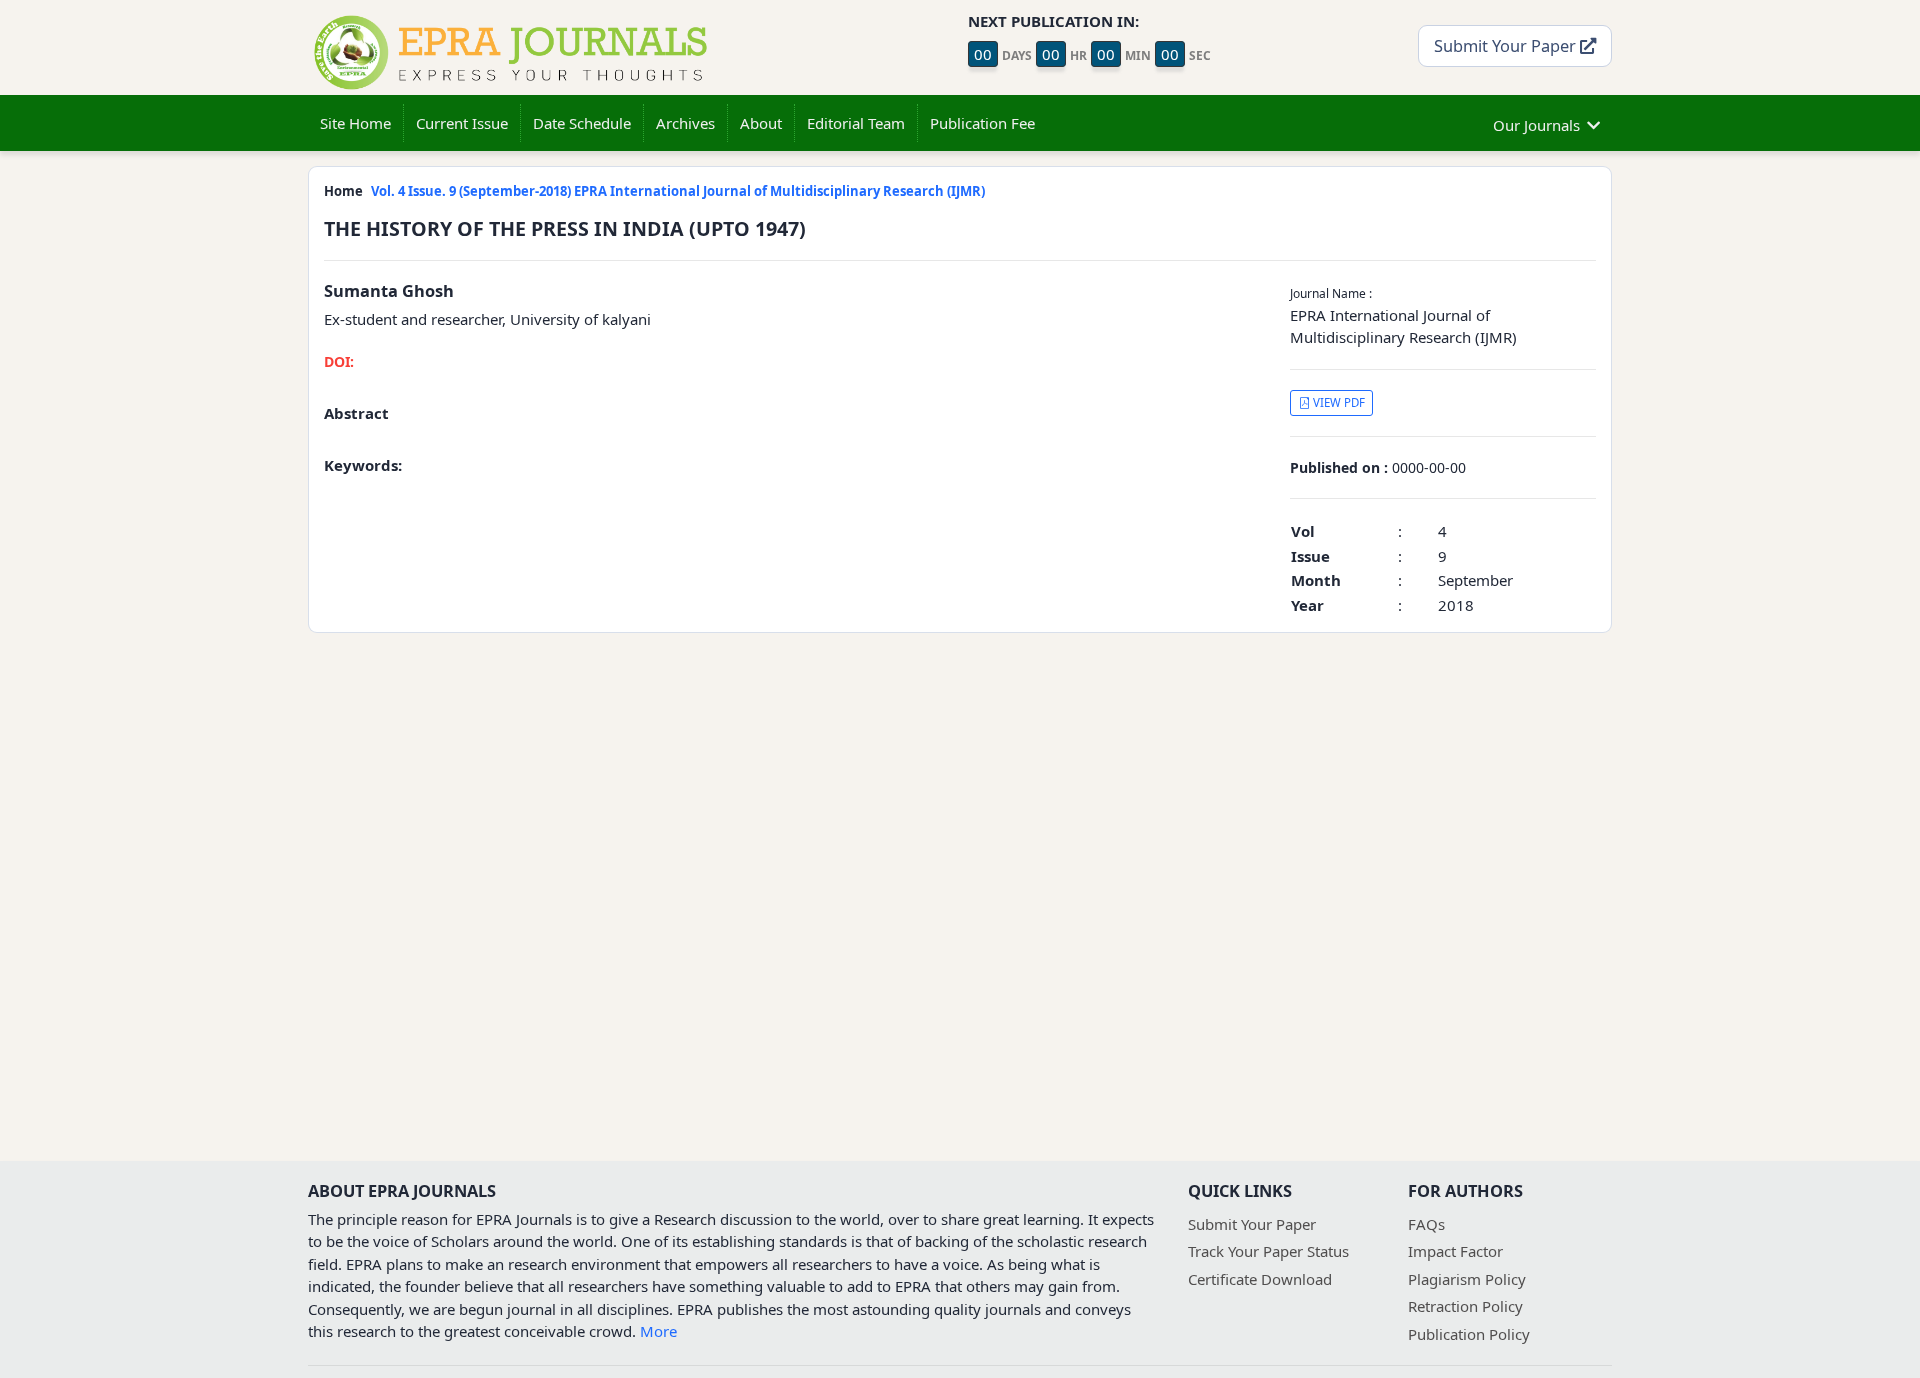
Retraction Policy (1465, 1306)
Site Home (355, 123)
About (761, 123)
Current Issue (462, 123)
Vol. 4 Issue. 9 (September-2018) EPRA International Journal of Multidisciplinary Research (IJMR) (678, 191)
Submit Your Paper (1507, 45)
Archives (685, 123)
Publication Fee (982, 123)
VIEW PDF (1337, 402)
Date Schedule (582, 123)
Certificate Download (1260, 1279)
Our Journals (1536, 125)
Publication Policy (1469, 1334)
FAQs (1426, 1224)
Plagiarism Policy (1467, 1279)
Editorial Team (856, 123)
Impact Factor (1455, 1251)
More (658, 1331)
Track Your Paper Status (1268, 1251)
